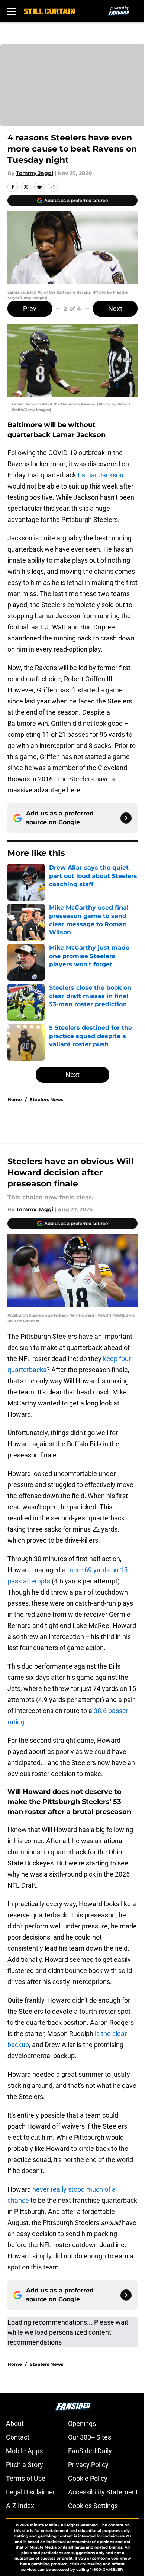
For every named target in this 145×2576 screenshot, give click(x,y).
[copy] (53, 187)
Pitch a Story (25, 2465)
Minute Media (43, 2525)
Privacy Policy (88, 2465)
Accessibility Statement (103, 2492)
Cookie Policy (88, 2478)
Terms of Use (26, 2478)
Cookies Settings (93, 2506)
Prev (30, 309)
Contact (18, 2437)
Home (15, 1100)
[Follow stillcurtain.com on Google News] (126, 818)
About (15, 2423)
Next (115, 309)
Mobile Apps (24, 2451)
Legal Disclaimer (30, 2492)
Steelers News (46, 1100)
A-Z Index (20, 2506)
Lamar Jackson (101, 475)
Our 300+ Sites (90, 2437)
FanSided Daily (90, 2451)
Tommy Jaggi (35, 173)
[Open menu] (12, 11)
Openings (82, 2423)
